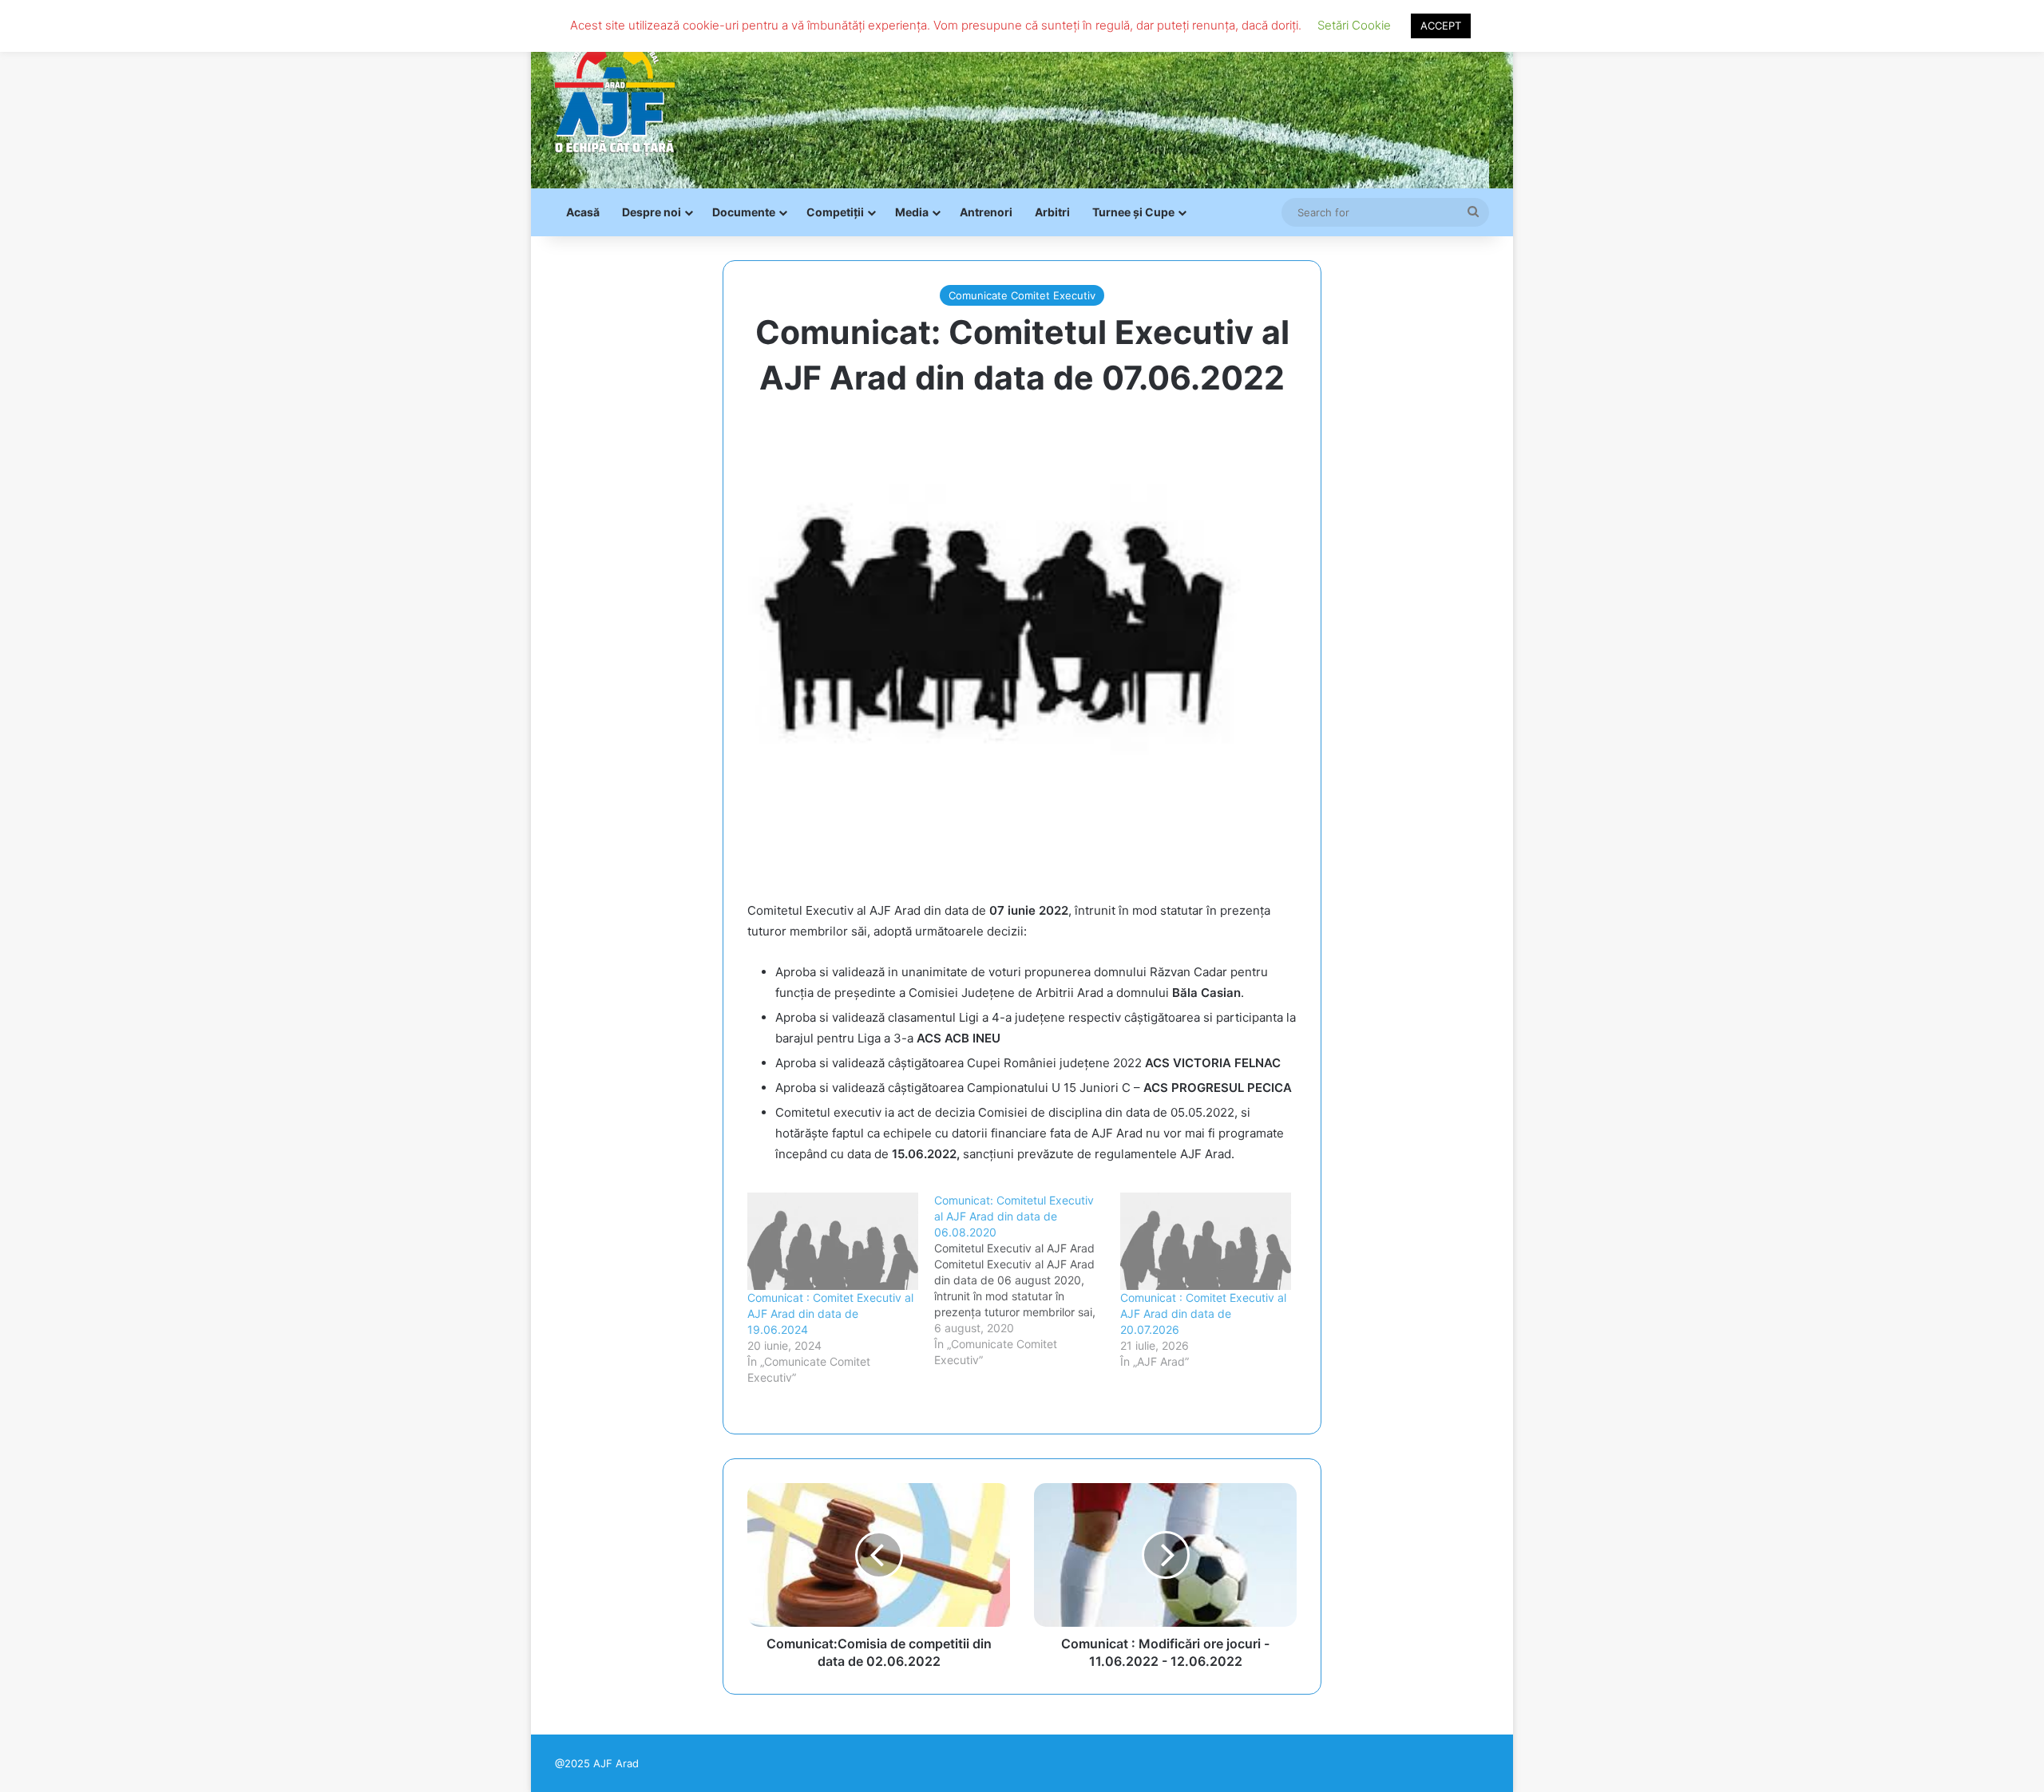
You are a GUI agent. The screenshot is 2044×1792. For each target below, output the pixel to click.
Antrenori (986, 212)
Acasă (583, 212)
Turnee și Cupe (1133, 212)
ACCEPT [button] (1441, 26)
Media (912, 212)
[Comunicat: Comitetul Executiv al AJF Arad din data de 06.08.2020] (1028, 1280)
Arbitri (1052, 212)
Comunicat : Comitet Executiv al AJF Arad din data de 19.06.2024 (830, 1313)
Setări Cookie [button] (1354, 25)
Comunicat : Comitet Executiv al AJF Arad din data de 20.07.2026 (1203, 1313)
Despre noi (652, 212)
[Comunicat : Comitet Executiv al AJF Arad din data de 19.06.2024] (833, 1241)
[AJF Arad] (615, 94)
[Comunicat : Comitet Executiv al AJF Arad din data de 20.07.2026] (1206, 1241)
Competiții (835, 212)
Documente (744, 212)
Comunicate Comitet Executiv (1022, 295)
